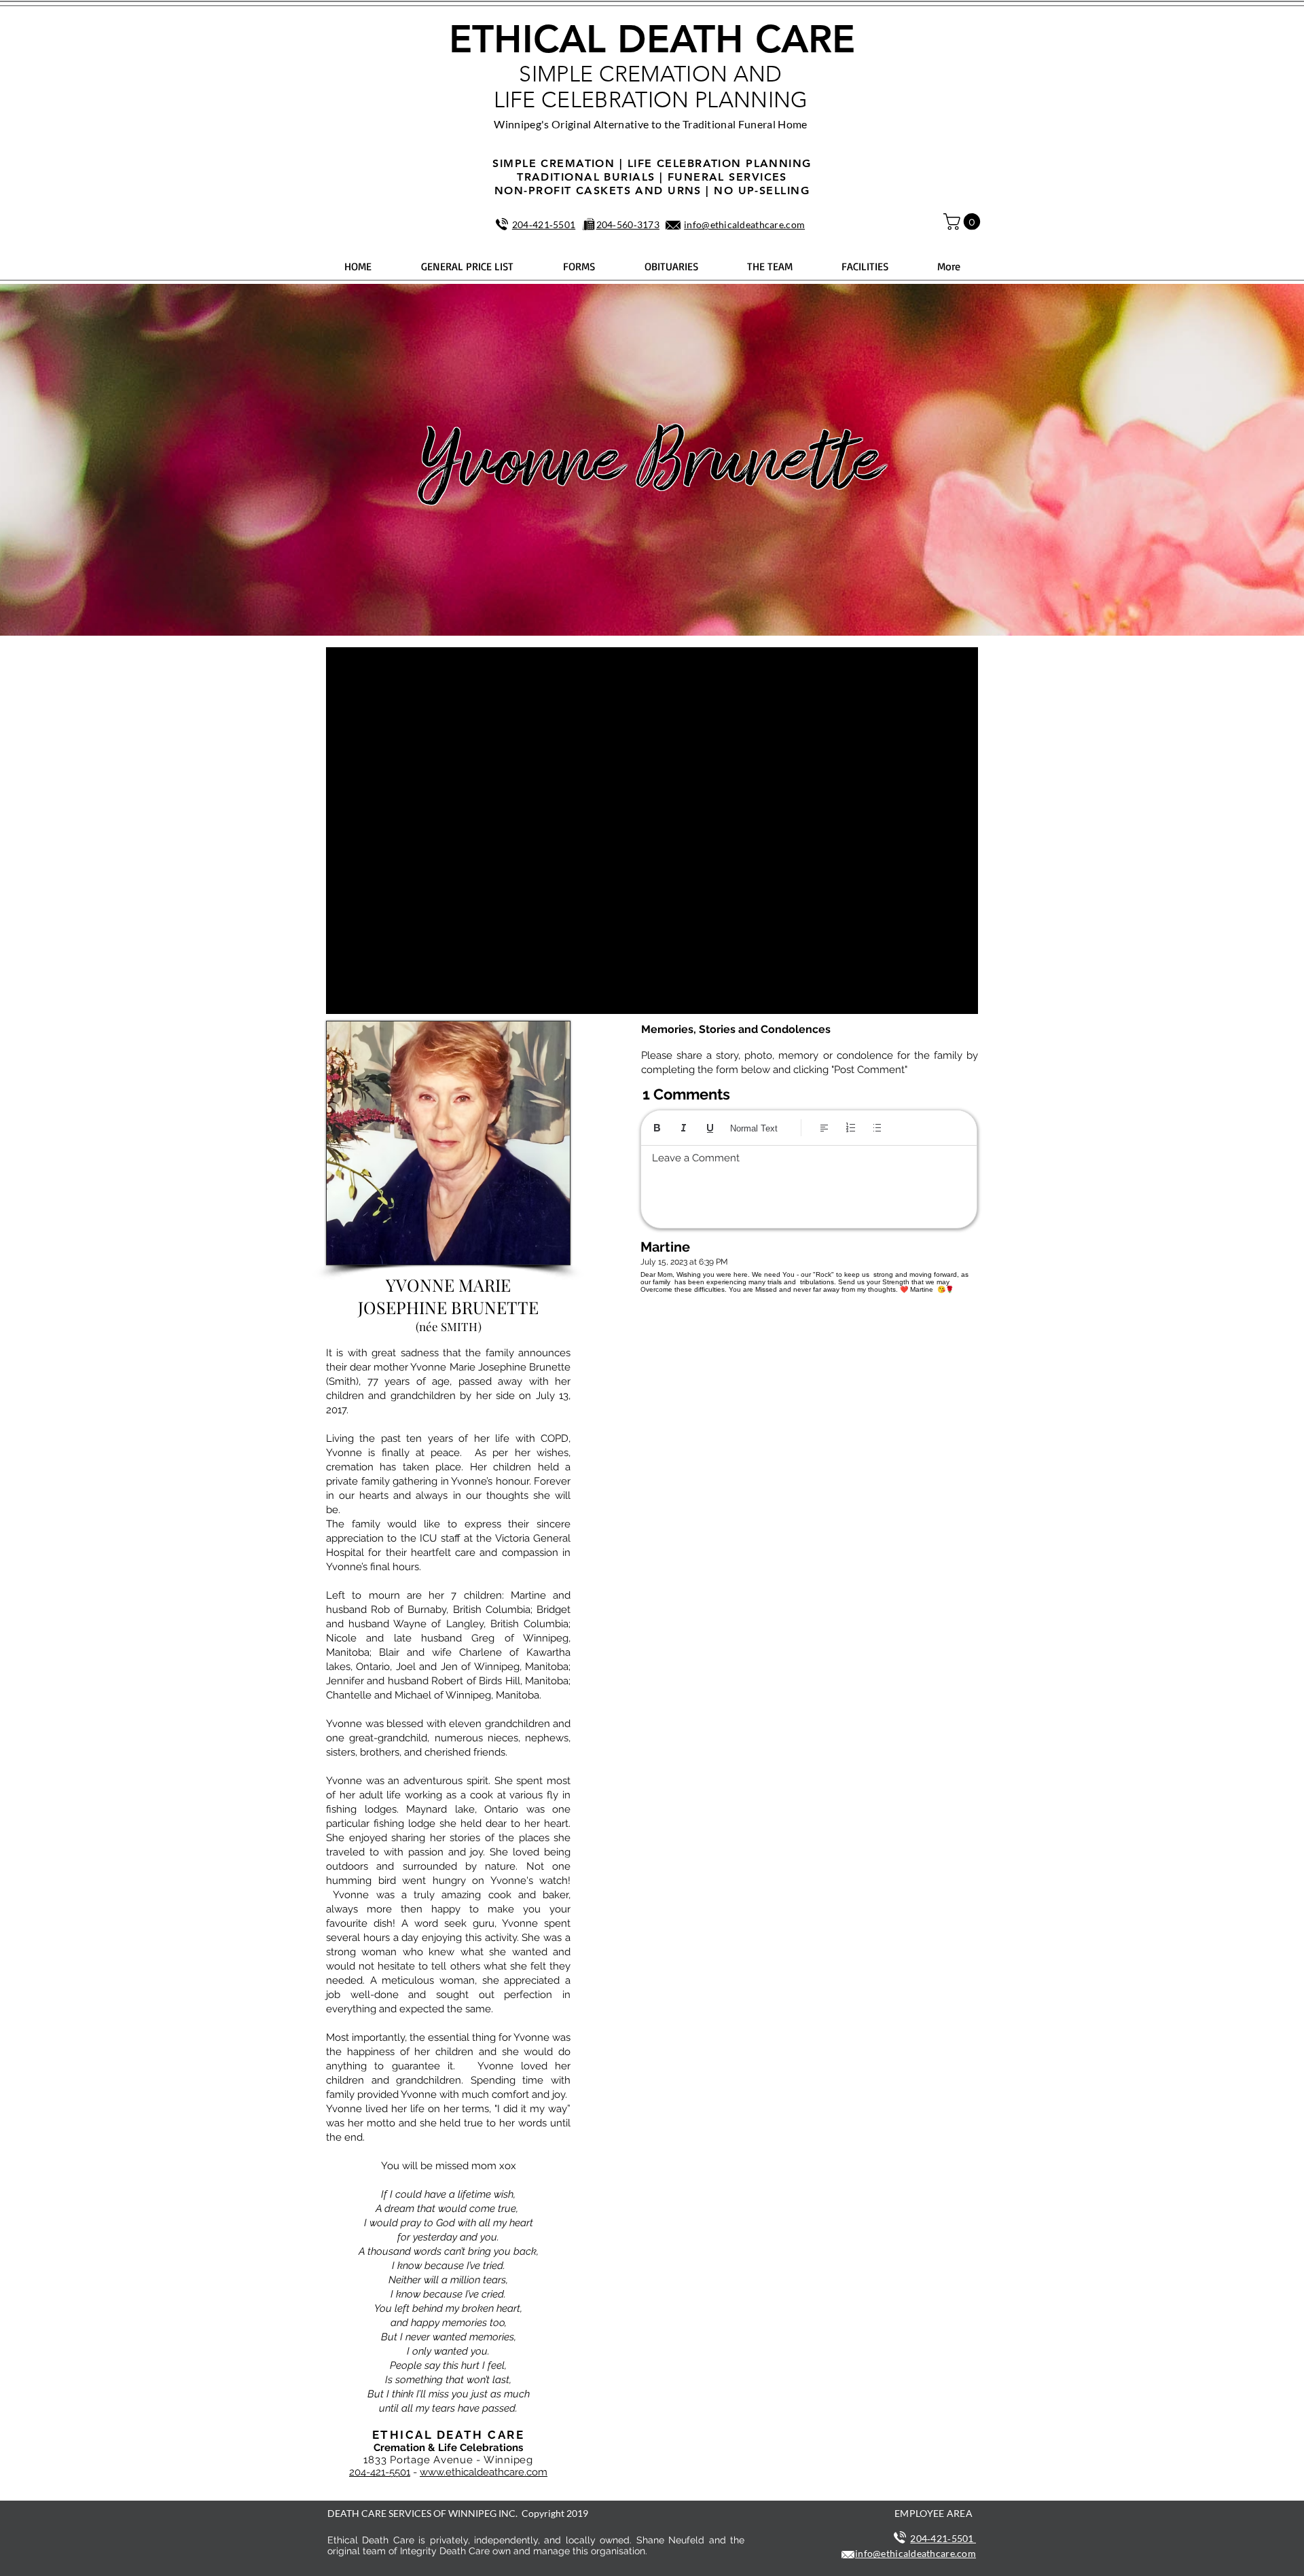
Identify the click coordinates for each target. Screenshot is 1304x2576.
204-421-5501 (380, 2472)
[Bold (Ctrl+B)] (657, 1128)
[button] (964, 221)
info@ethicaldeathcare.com (744, 224)
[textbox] (809, 1183)
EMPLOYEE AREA (934, 2513)
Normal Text (754, 1128)
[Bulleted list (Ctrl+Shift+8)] (877, 1128)
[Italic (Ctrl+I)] (684, 1128)
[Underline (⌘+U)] (710, 1128)
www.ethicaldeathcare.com (484, 2472)
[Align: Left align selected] (824, 1128)
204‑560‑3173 (628, 224)
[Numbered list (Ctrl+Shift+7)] (851, 1128)
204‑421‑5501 (544, 224)
